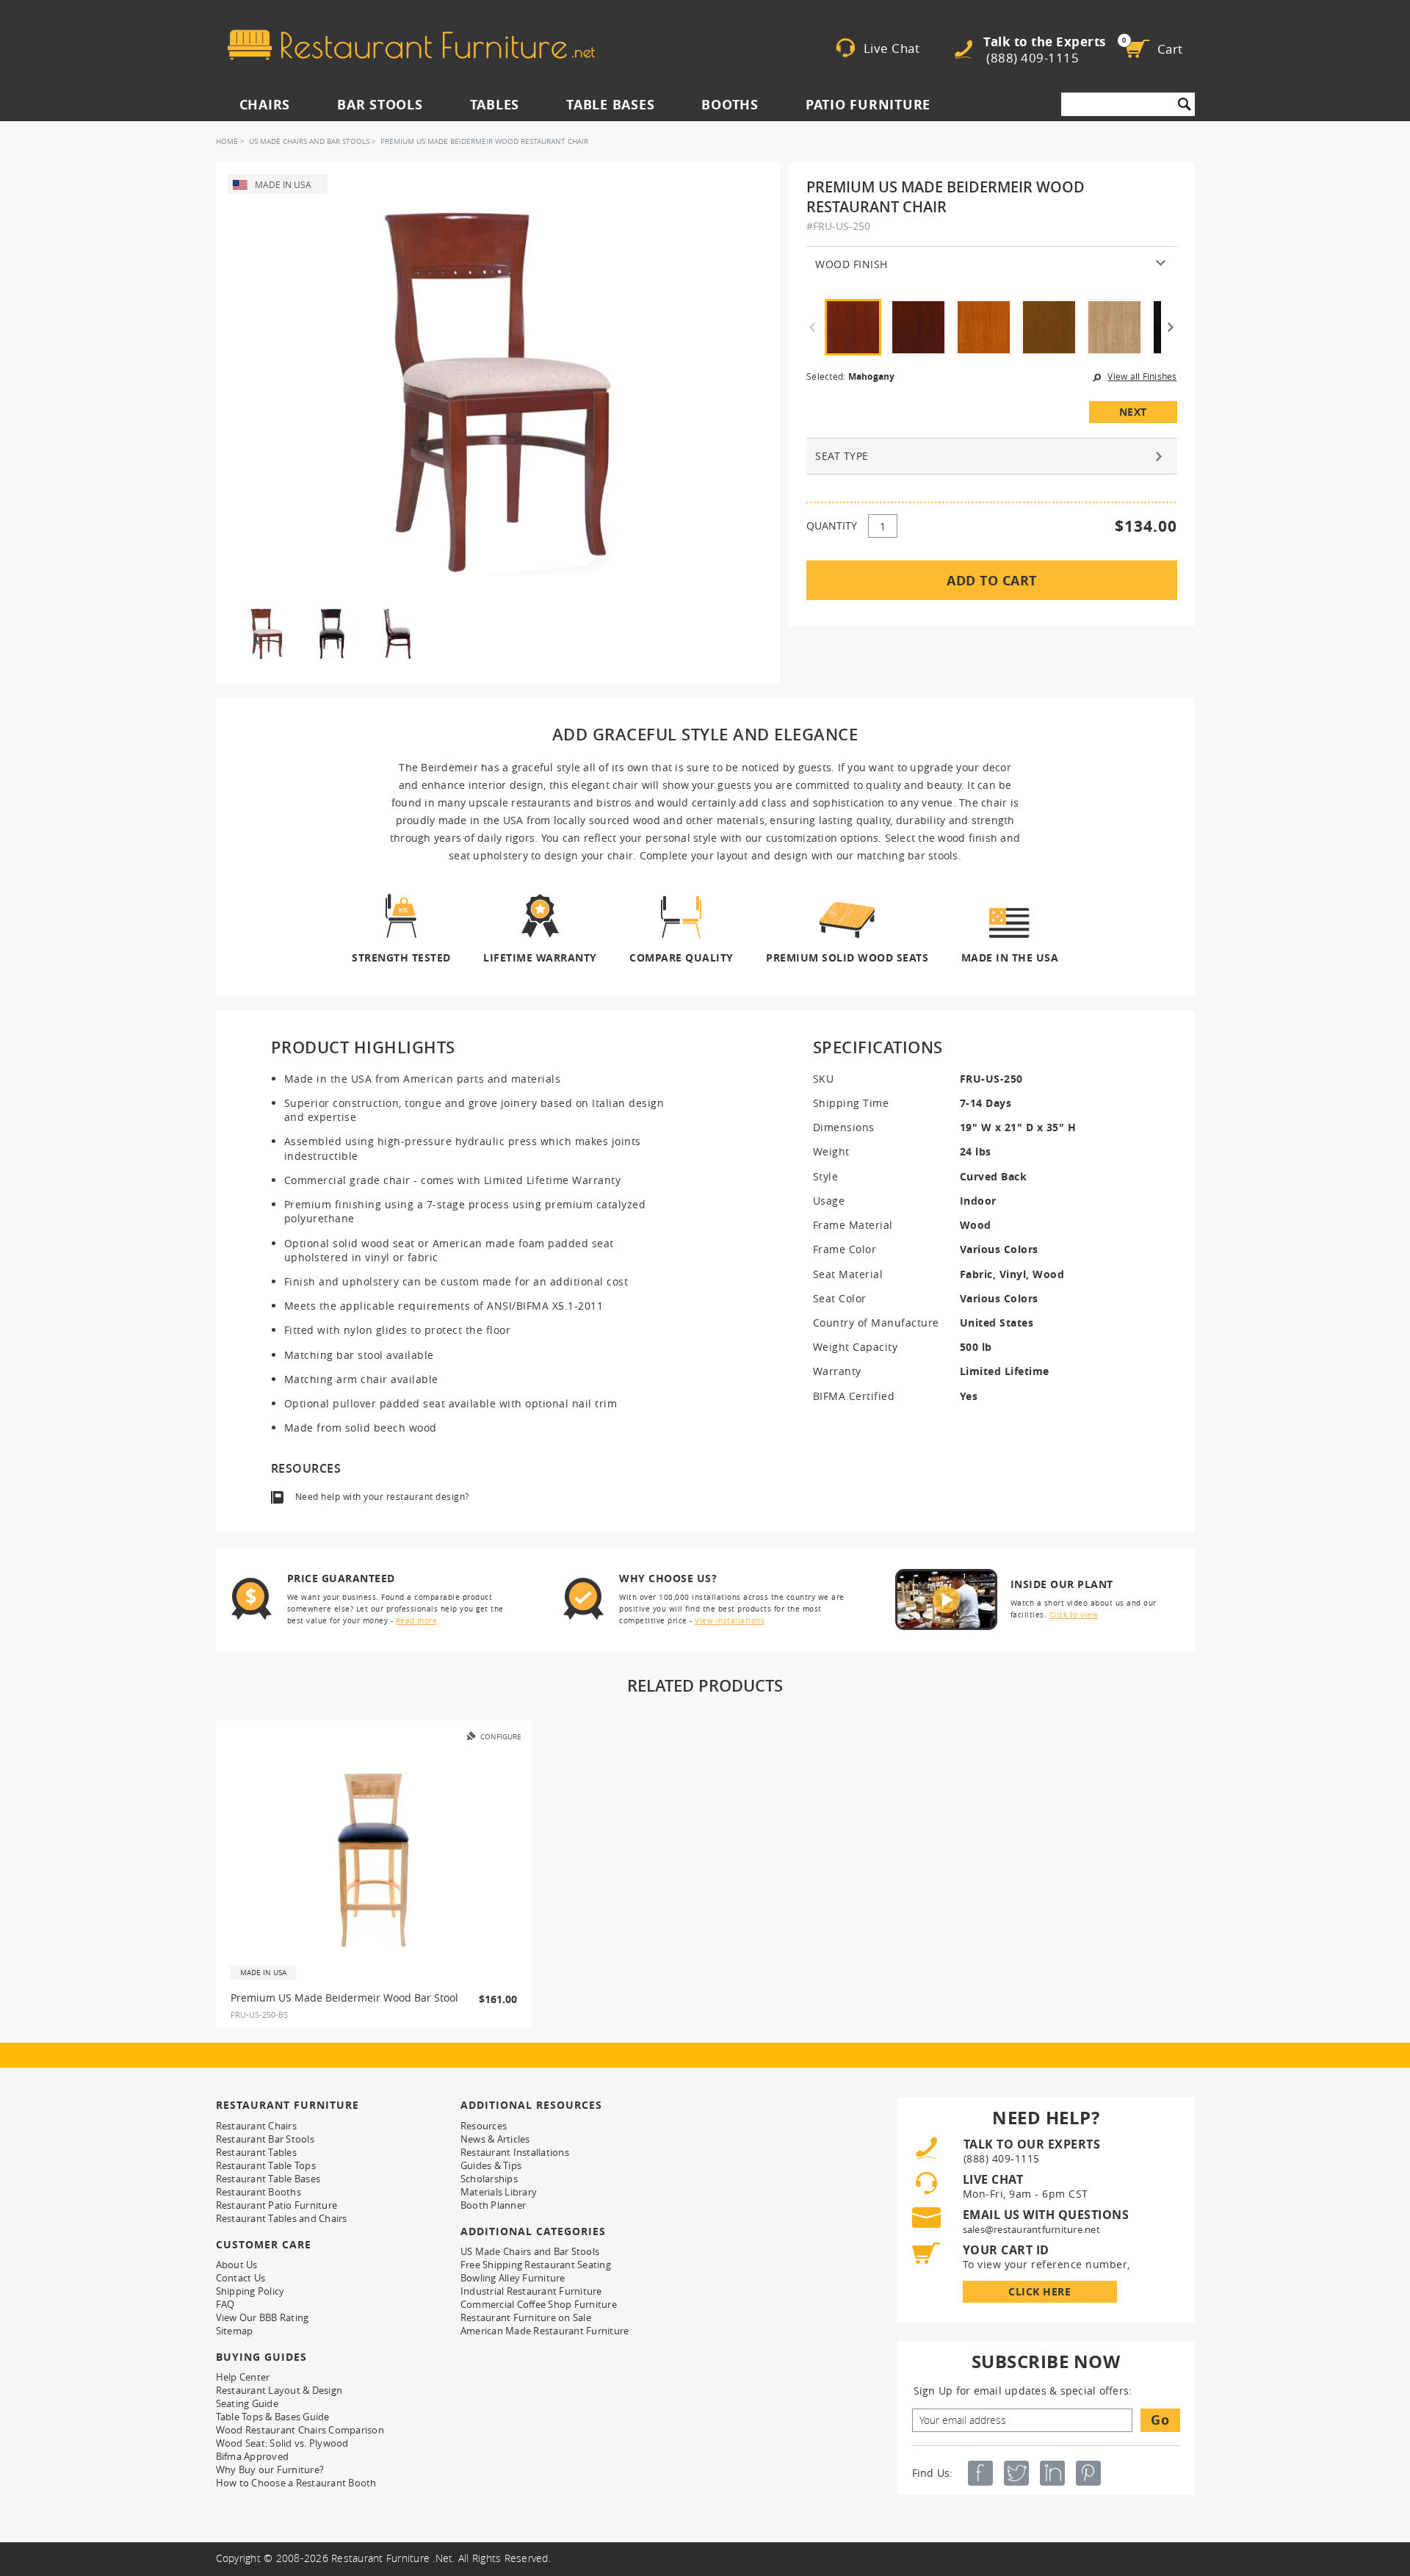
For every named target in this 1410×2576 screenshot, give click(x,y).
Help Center (243, 2377)
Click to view (1074, 1615)
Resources (484, 2126)
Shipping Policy (250, 2291)
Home (227, 141)
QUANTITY (832, 526)
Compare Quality (681, 957)
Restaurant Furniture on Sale (526, 2317)
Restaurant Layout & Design (279, 2390)
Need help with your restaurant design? (382, 1497)
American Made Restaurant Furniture (545, 2331)
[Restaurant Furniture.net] (411, 45)
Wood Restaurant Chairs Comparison (300, 2430)
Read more (417, 1621)
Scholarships (489, 2179)
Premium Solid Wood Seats (847, 957)
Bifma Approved (253, 2456)
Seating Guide (247, 2403)
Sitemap (235, 2331)
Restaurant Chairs (256, 2126)
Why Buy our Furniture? (270, 2469)
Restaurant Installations (515, 2152)
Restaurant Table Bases (268, 2179)
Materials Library (499, 2192)
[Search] (1185, 104)
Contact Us (241, 2278)
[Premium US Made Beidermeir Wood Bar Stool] (374, 1860)
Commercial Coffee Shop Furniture (539, 2304)
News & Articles (495, 2139)
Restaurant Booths (258, 2192)
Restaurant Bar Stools (265, 2139)
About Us (237, 2265)
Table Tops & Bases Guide (273, 2417)
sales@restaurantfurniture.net (1031, 2229)
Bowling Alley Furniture (513, 2278)
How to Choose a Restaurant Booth (296, 2483)
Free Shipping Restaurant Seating (536, 2265)
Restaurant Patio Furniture (277, 2205)
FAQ (225, 2304)
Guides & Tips (491, 2165)
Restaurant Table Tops (266, 2165)
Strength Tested (401, 957)
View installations (730, 1621)
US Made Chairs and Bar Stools (309, 141)
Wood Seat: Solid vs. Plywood (282, 2443)
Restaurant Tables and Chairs (282, 2218)
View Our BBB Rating (263, 2317)
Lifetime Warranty (540, 957)
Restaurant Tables (256, 2152)
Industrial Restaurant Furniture (531, 2291)
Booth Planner (493, 2205)
